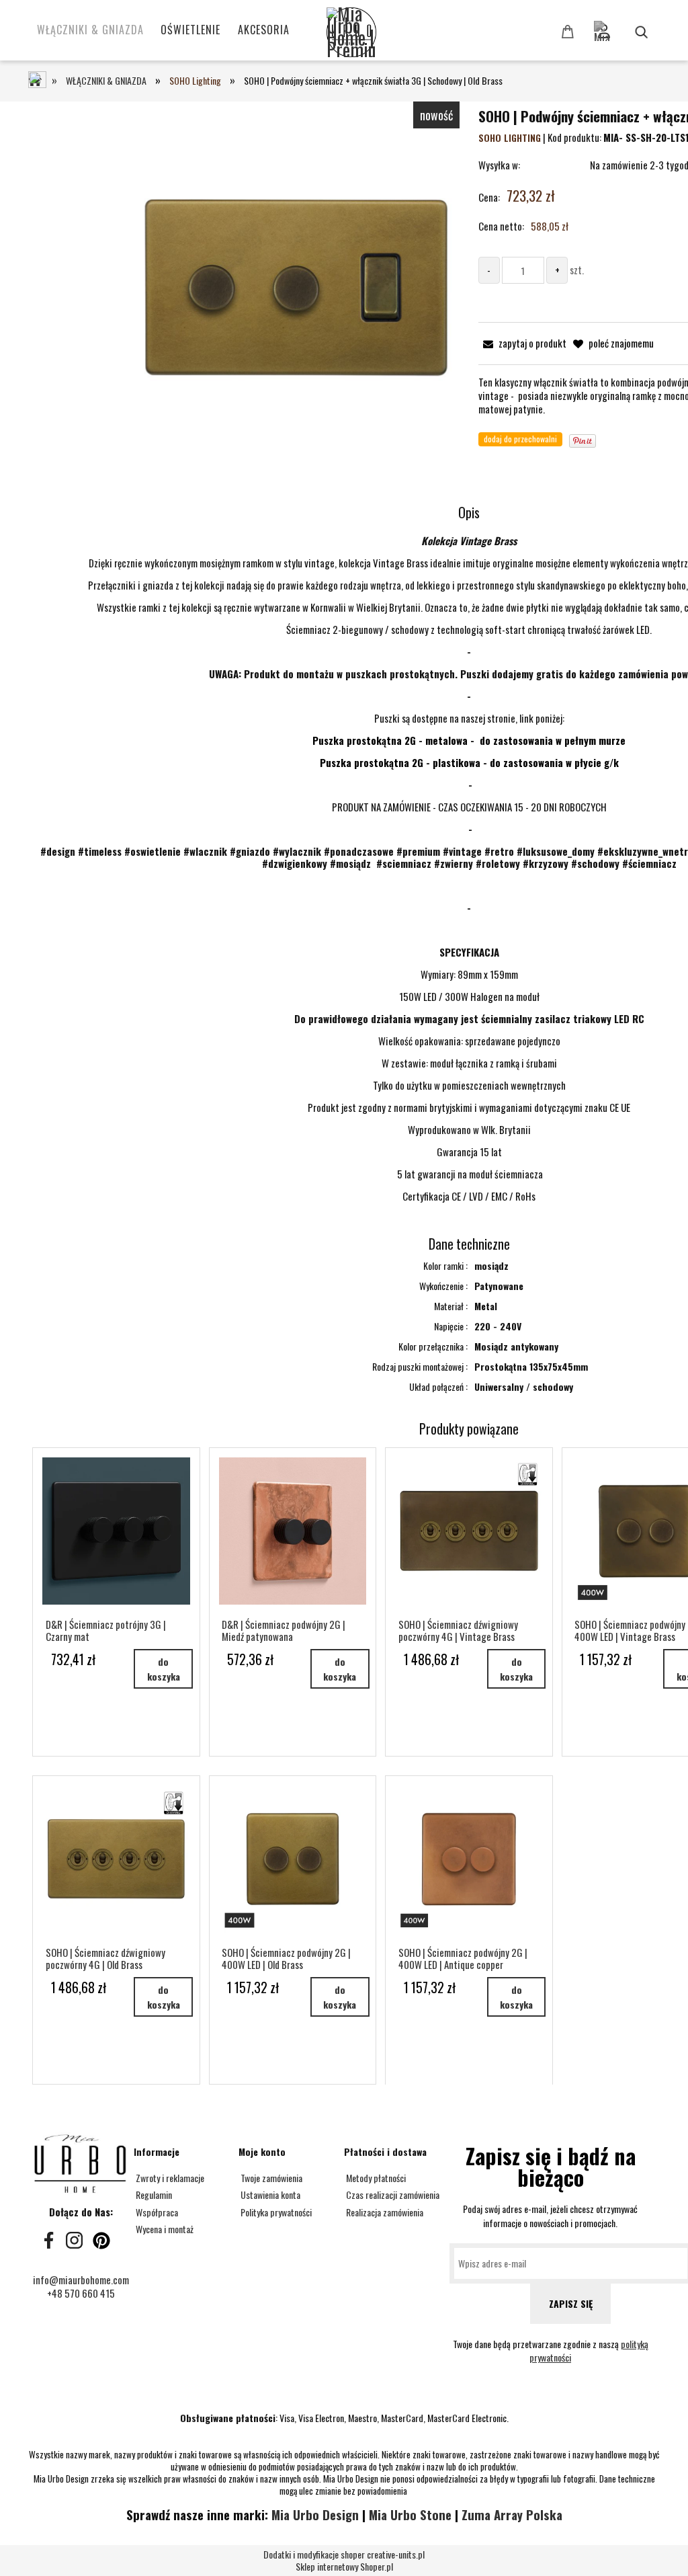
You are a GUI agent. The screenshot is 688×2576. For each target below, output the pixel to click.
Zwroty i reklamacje (169, 2178)
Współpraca (156, 2212)
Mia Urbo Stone (410, 2514)
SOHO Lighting (510, 137)
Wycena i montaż (164, 2229)
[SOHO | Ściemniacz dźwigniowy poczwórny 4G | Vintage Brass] (469, 1531)
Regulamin (153, 2195)
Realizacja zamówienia (384, 2212)
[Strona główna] (374, 34)
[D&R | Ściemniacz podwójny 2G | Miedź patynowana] (293, 1531)
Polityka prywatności (275, 2212)
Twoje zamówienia (270, 2178)
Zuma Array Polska (512, 2514)
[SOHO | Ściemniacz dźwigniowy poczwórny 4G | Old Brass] (116, 1859)
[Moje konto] (624, 25)
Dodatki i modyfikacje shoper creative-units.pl (344, 2554)
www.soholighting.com (469, 930)
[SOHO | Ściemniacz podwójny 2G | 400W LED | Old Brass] (293, 1859)
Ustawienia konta (269, 2195)
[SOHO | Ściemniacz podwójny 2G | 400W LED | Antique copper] (469, 1859)
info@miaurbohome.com (81, 2280)
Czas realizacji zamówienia (392, 2195)
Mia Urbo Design (315, 2514)
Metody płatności (375, 2178)
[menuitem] (90, 30)
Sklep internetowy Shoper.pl (344, 2561)
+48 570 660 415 (81, 2293)
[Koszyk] (570, 31)
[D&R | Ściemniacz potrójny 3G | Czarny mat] (116, 1531)
